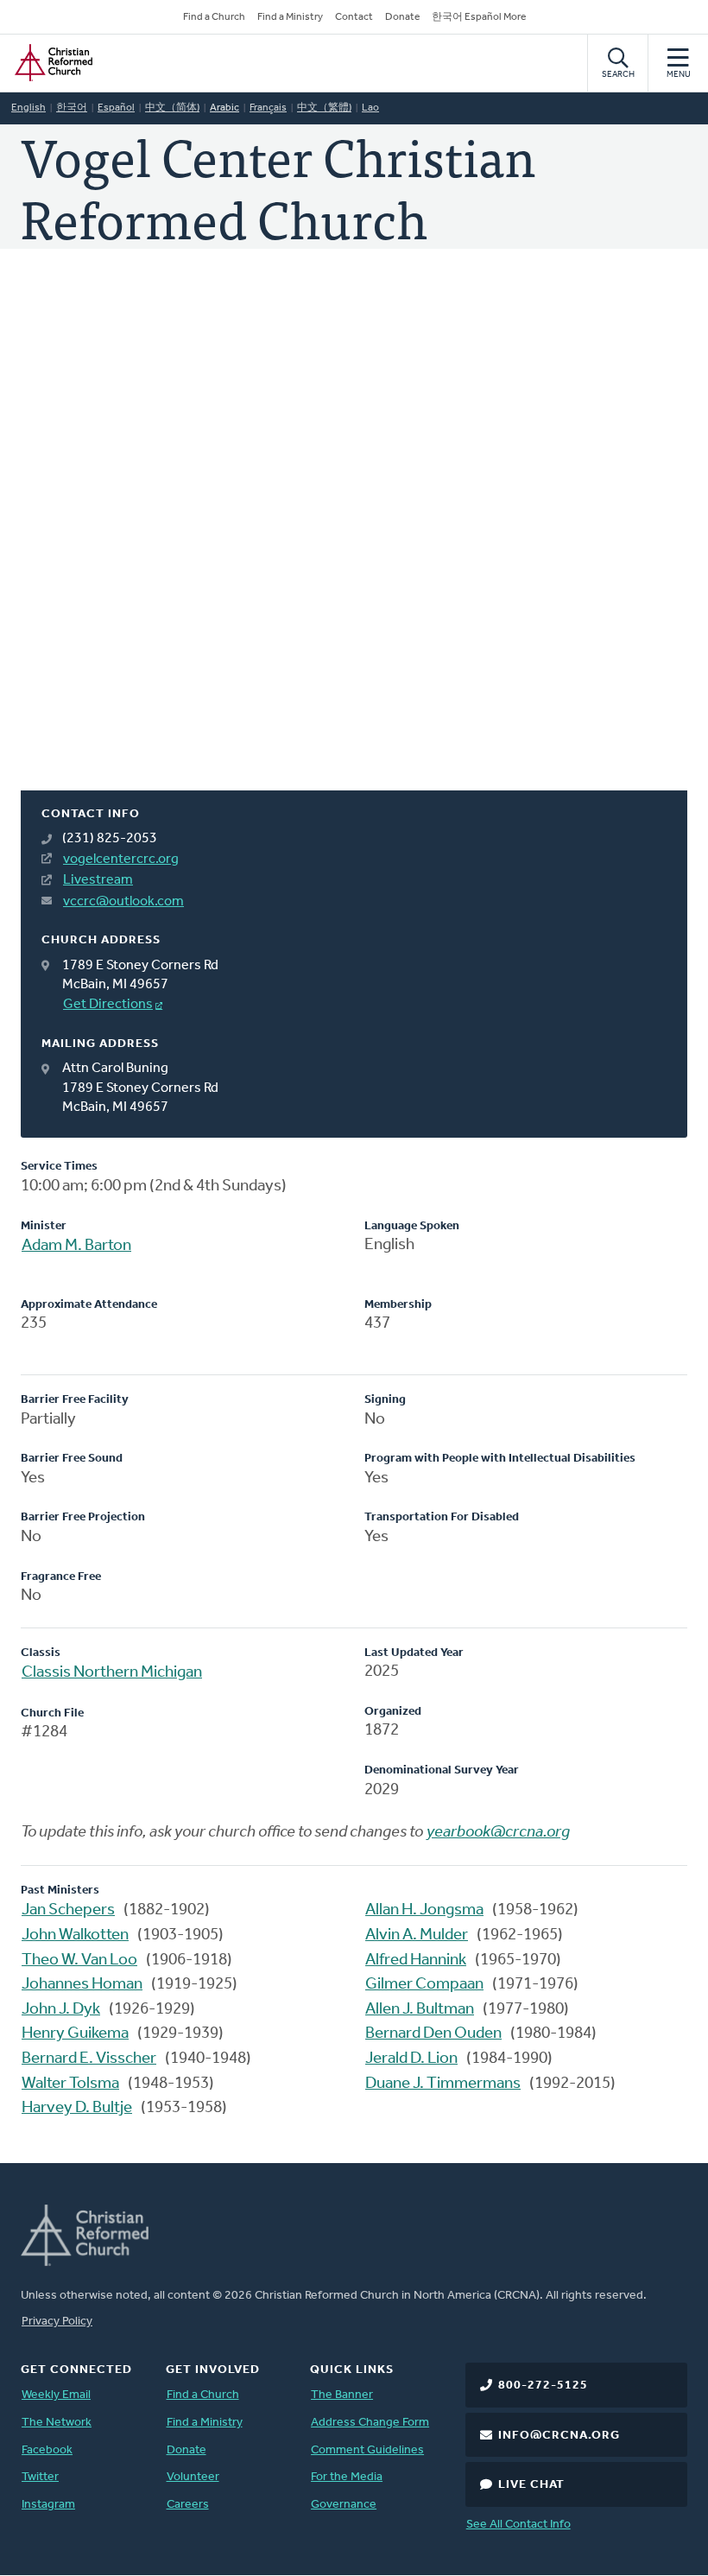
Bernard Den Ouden (433, 2034)
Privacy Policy (57, 2322)
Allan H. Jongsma (424, 1910)
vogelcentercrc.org (121, 860)
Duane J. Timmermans (443, 2084)
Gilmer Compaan (424, 1985)
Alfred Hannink (416, 1961)
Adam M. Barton (76, 1246)
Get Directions (108, 1005)
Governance (344, 2505)
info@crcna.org (559, 2436)
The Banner (342, 2395)
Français (268, 108)
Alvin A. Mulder (417, 1935)
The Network (57, 2423)
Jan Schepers (68, 1910)
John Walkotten (75, 1935)
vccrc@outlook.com (123, 902)
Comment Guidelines (367, 2450)
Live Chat (531, 2485)
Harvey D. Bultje (77, 2108)
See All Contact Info (518, 2525)
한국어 (72, 108)
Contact (354, 17)
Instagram (48, 2505)
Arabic (224, 108)
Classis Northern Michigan (112, 1673)
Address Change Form (370, 2423)
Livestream (98, 880)
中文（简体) (172, 108)
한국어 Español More (479, 17)
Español (116, 108)
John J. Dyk (61, 2010)
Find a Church (214, 17)
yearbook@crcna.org (498, 1833)
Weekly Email (56, 2395)
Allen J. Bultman (420, 2010)
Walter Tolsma (70, 2084)
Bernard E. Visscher (89, 2059)
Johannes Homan (82, 1985)
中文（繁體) (324, 108)
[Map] (354, 540)
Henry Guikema (75, 2034)
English (28, 108)
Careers (188, 2505)
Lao (370, 108)
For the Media (347, 2477)
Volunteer (193, 2477)
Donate (402, 17)
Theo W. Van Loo (79, 1961)
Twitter (40, 2477)
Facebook (47, 2450)
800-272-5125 (543, 2386)
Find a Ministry (290, 17)
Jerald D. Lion (411, 2059)
